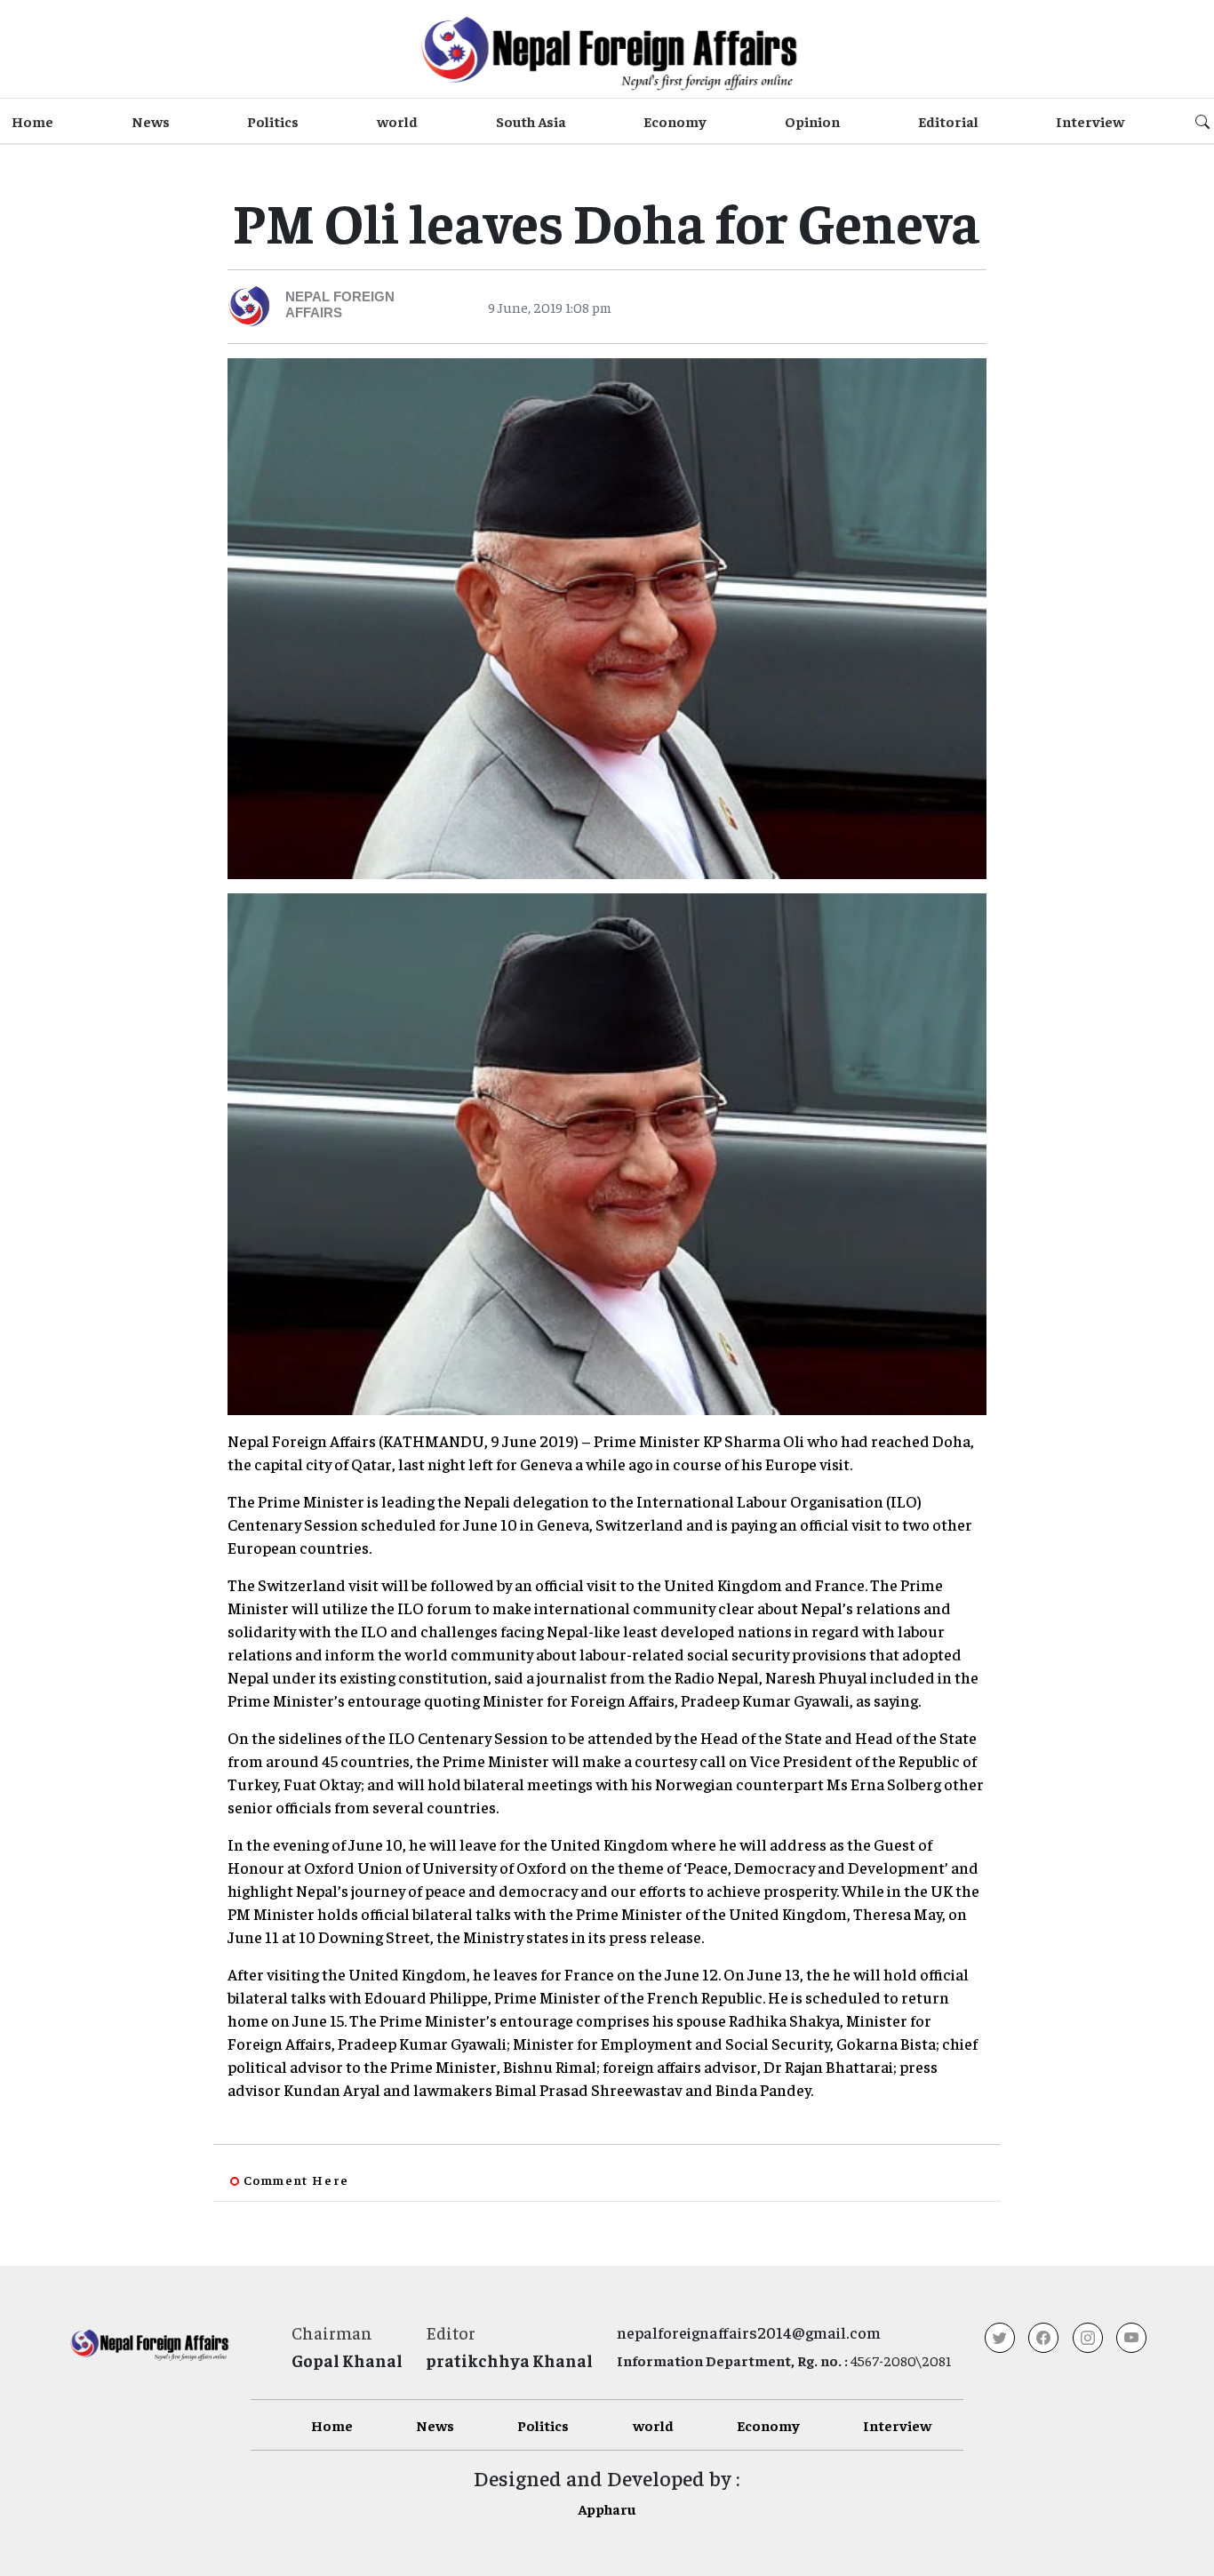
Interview (1090, 121)
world (397, 121)
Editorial (948, 121)
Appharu (607, 2508)
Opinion (812, 121)
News (151, 121)
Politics (273, 121)
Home (32, 121)
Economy (675, 121)
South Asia (531, 121)
